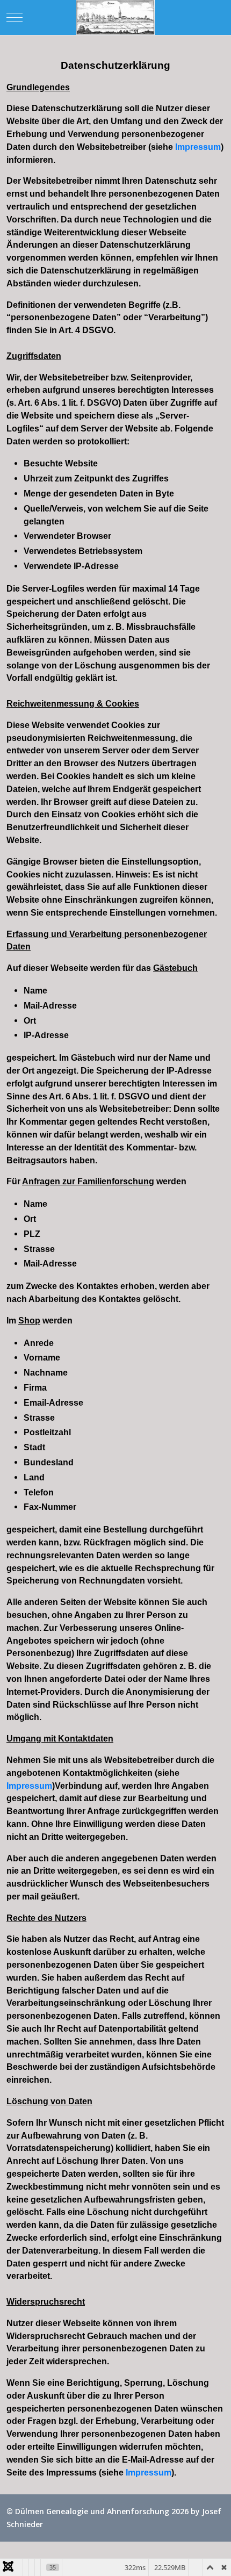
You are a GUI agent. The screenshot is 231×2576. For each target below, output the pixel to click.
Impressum (198, 147)
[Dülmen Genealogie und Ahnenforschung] (115, 17)
